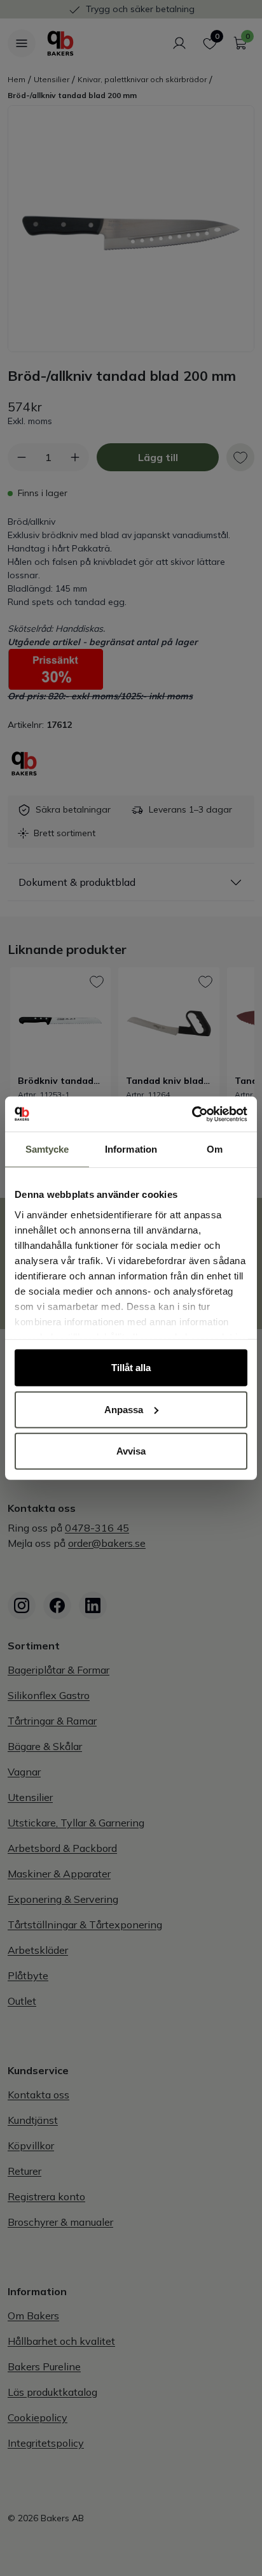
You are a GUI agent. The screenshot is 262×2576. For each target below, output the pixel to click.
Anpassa (124, 1409)
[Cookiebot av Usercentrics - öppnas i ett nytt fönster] (192, 1114)
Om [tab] (215, 1149)
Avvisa (131, 1451)
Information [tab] (131, 1149)
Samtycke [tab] (47, 1149)
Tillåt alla (131, 1368)
